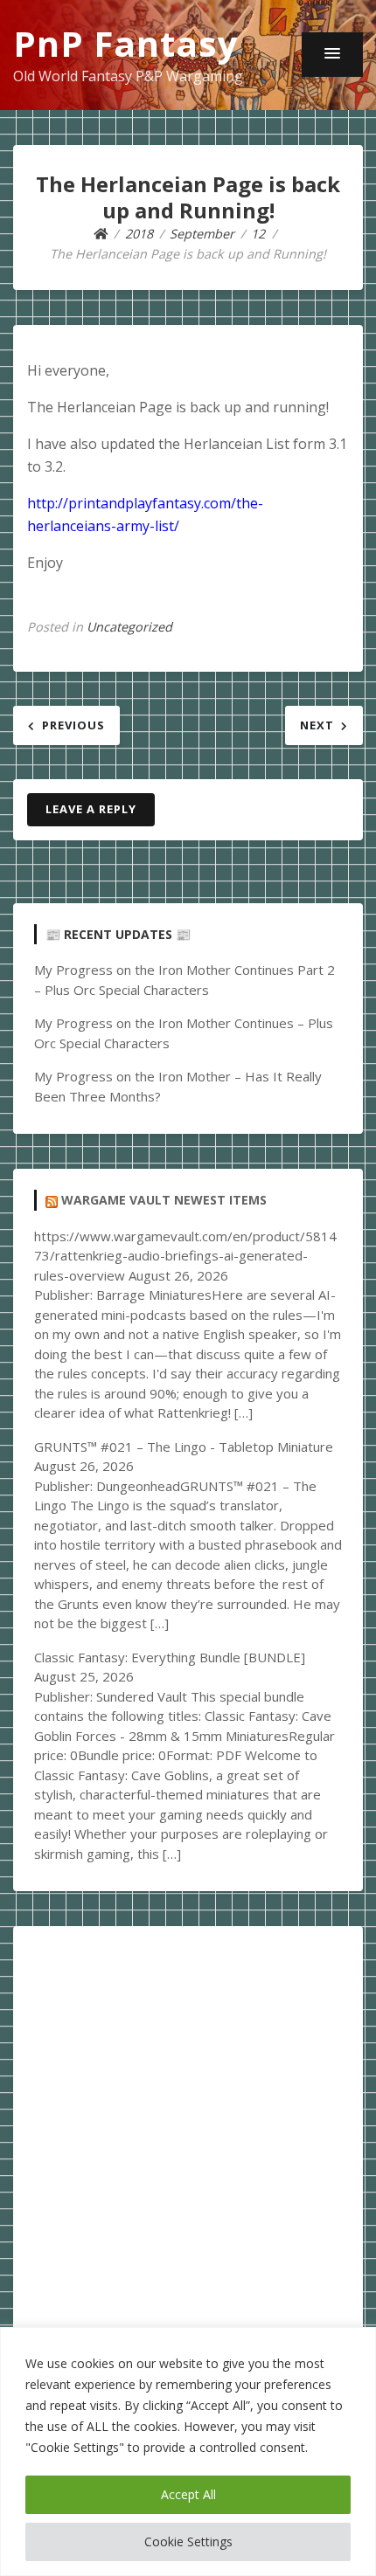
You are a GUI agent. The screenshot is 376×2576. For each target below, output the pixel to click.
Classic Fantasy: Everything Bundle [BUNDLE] (170, 1657)
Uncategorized (129, 627)
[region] (188, 2452)
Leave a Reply (91, 809)
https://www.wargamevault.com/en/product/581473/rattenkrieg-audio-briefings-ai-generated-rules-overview (185, 1256)
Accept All (188, 2494)
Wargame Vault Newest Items (164, 1200)
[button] (332, 54)
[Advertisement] (188, 2135)
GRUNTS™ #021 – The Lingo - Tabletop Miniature (184, 1447)
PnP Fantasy (126, 43)
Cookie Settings (188, 2541)
